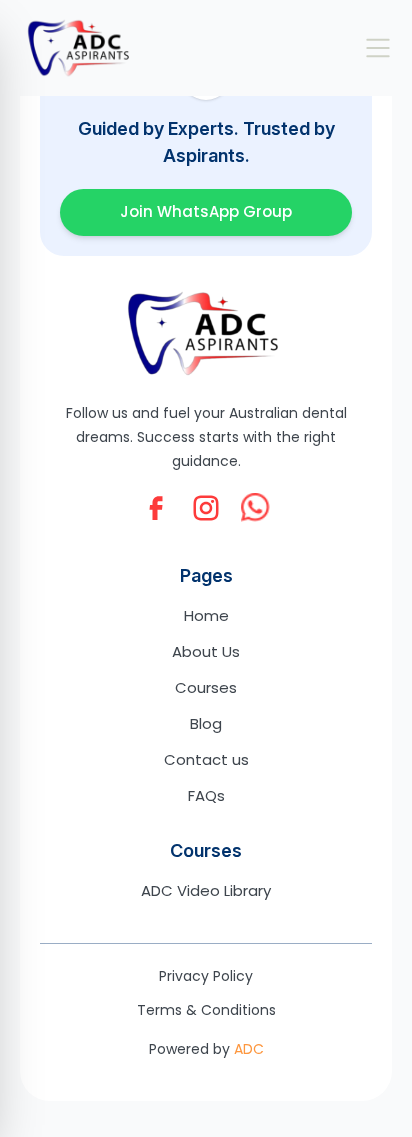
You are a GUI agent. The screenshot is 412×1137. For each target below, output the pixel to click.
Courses (206, 687)
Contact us (206, 759)
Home (206, 615)
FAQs (206, 795)
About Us (206, 651)
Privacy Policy (206, 976)
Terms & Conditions (206, 1010)
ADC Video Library (206, 890)
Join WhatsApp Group (206, 211)
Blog (206, 723)
